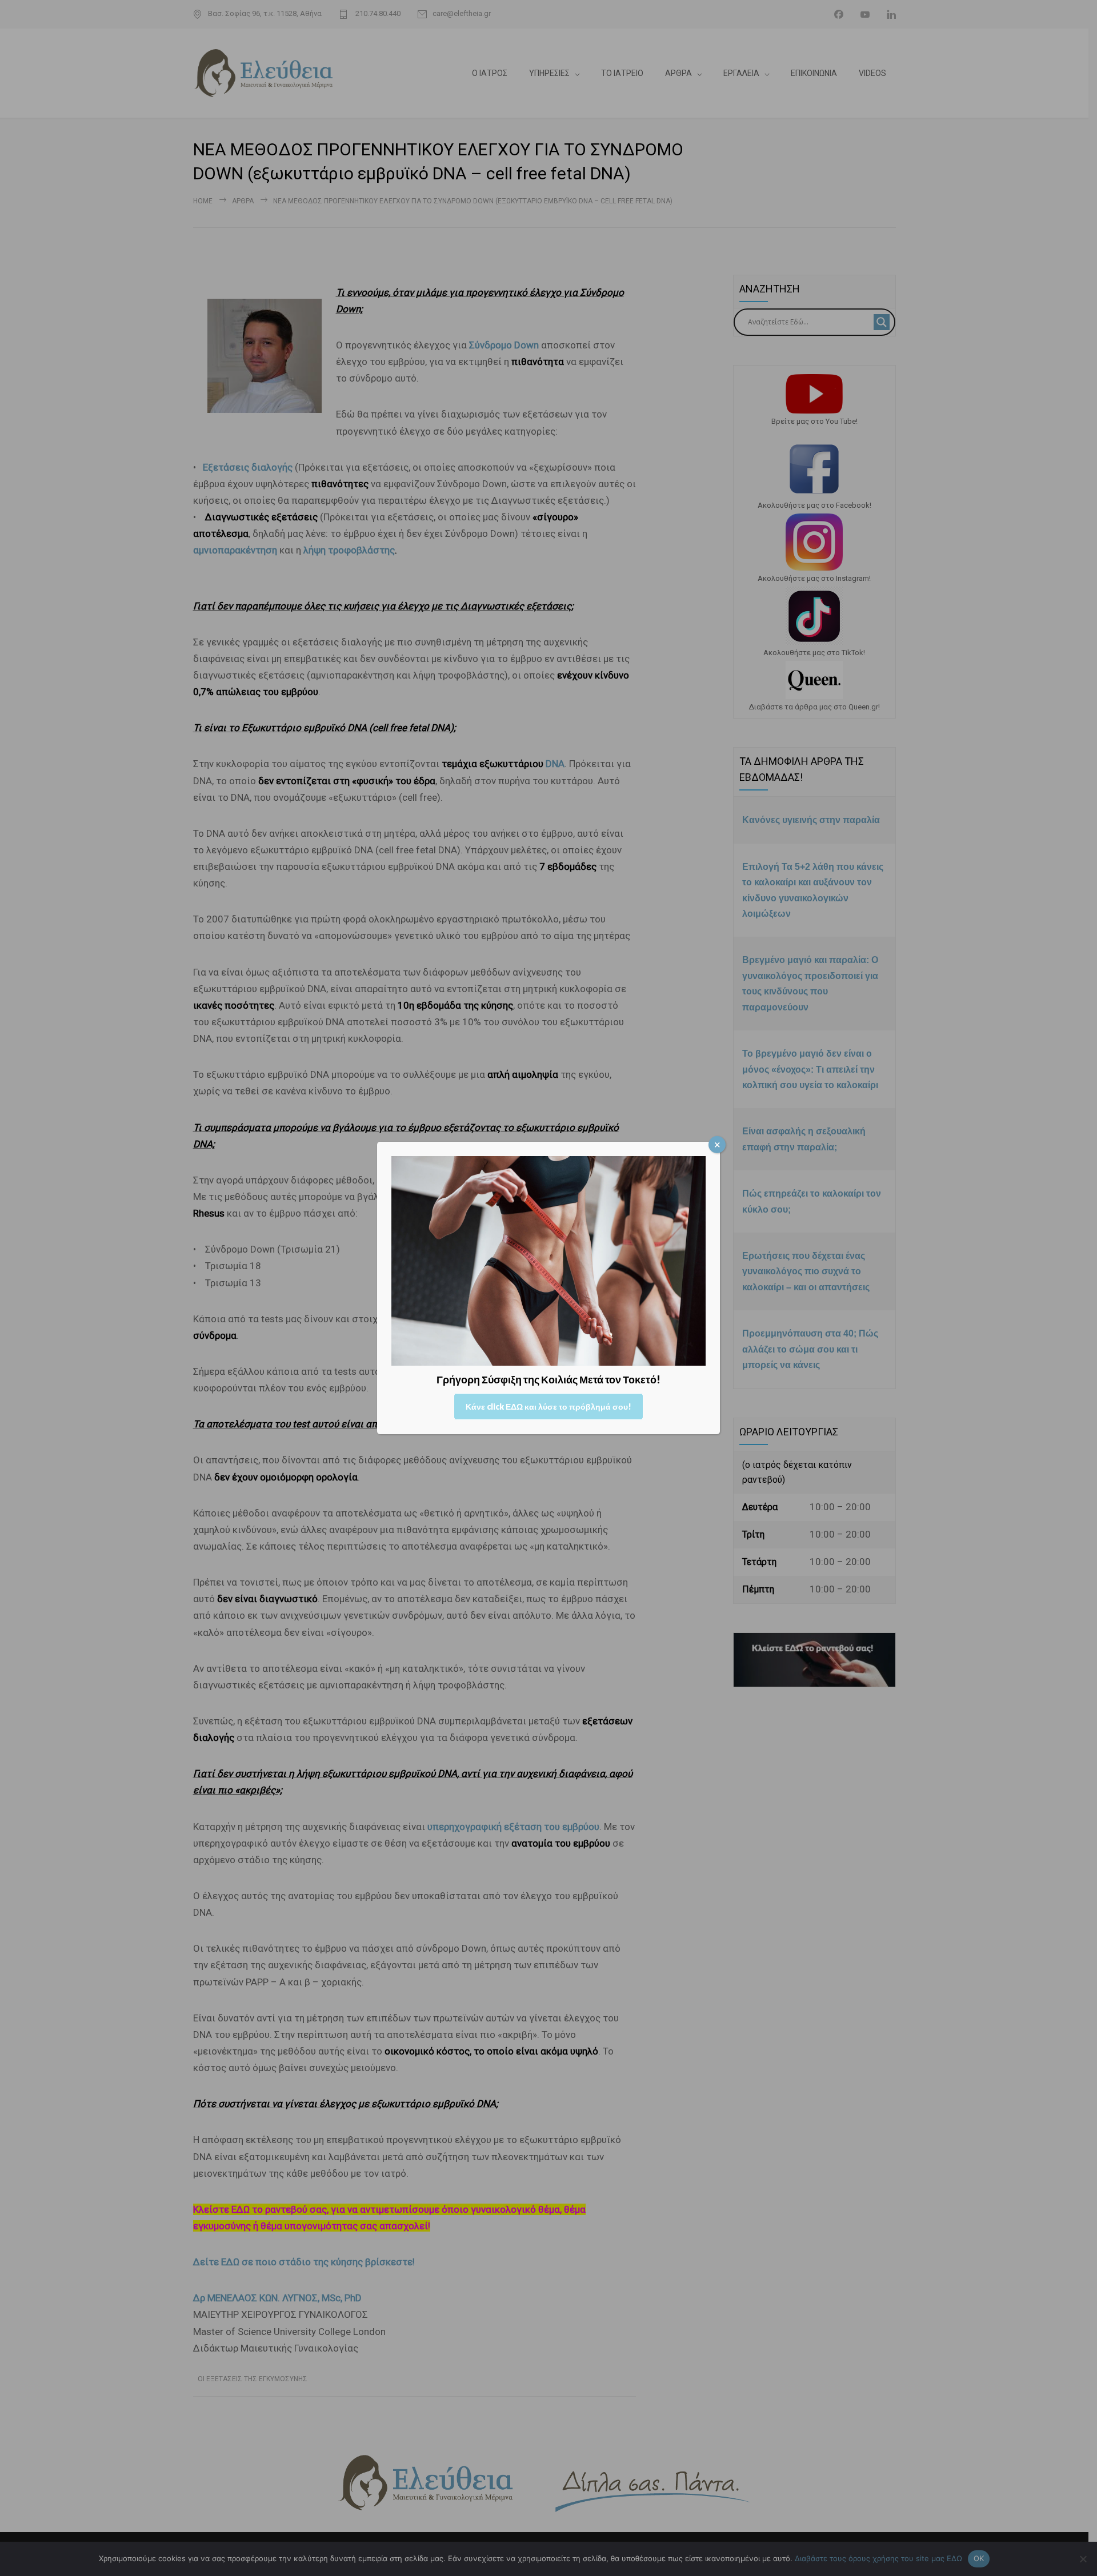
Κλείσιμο (717, 1145)
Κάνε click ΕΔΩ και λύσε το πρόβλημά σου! (548, 1407)
